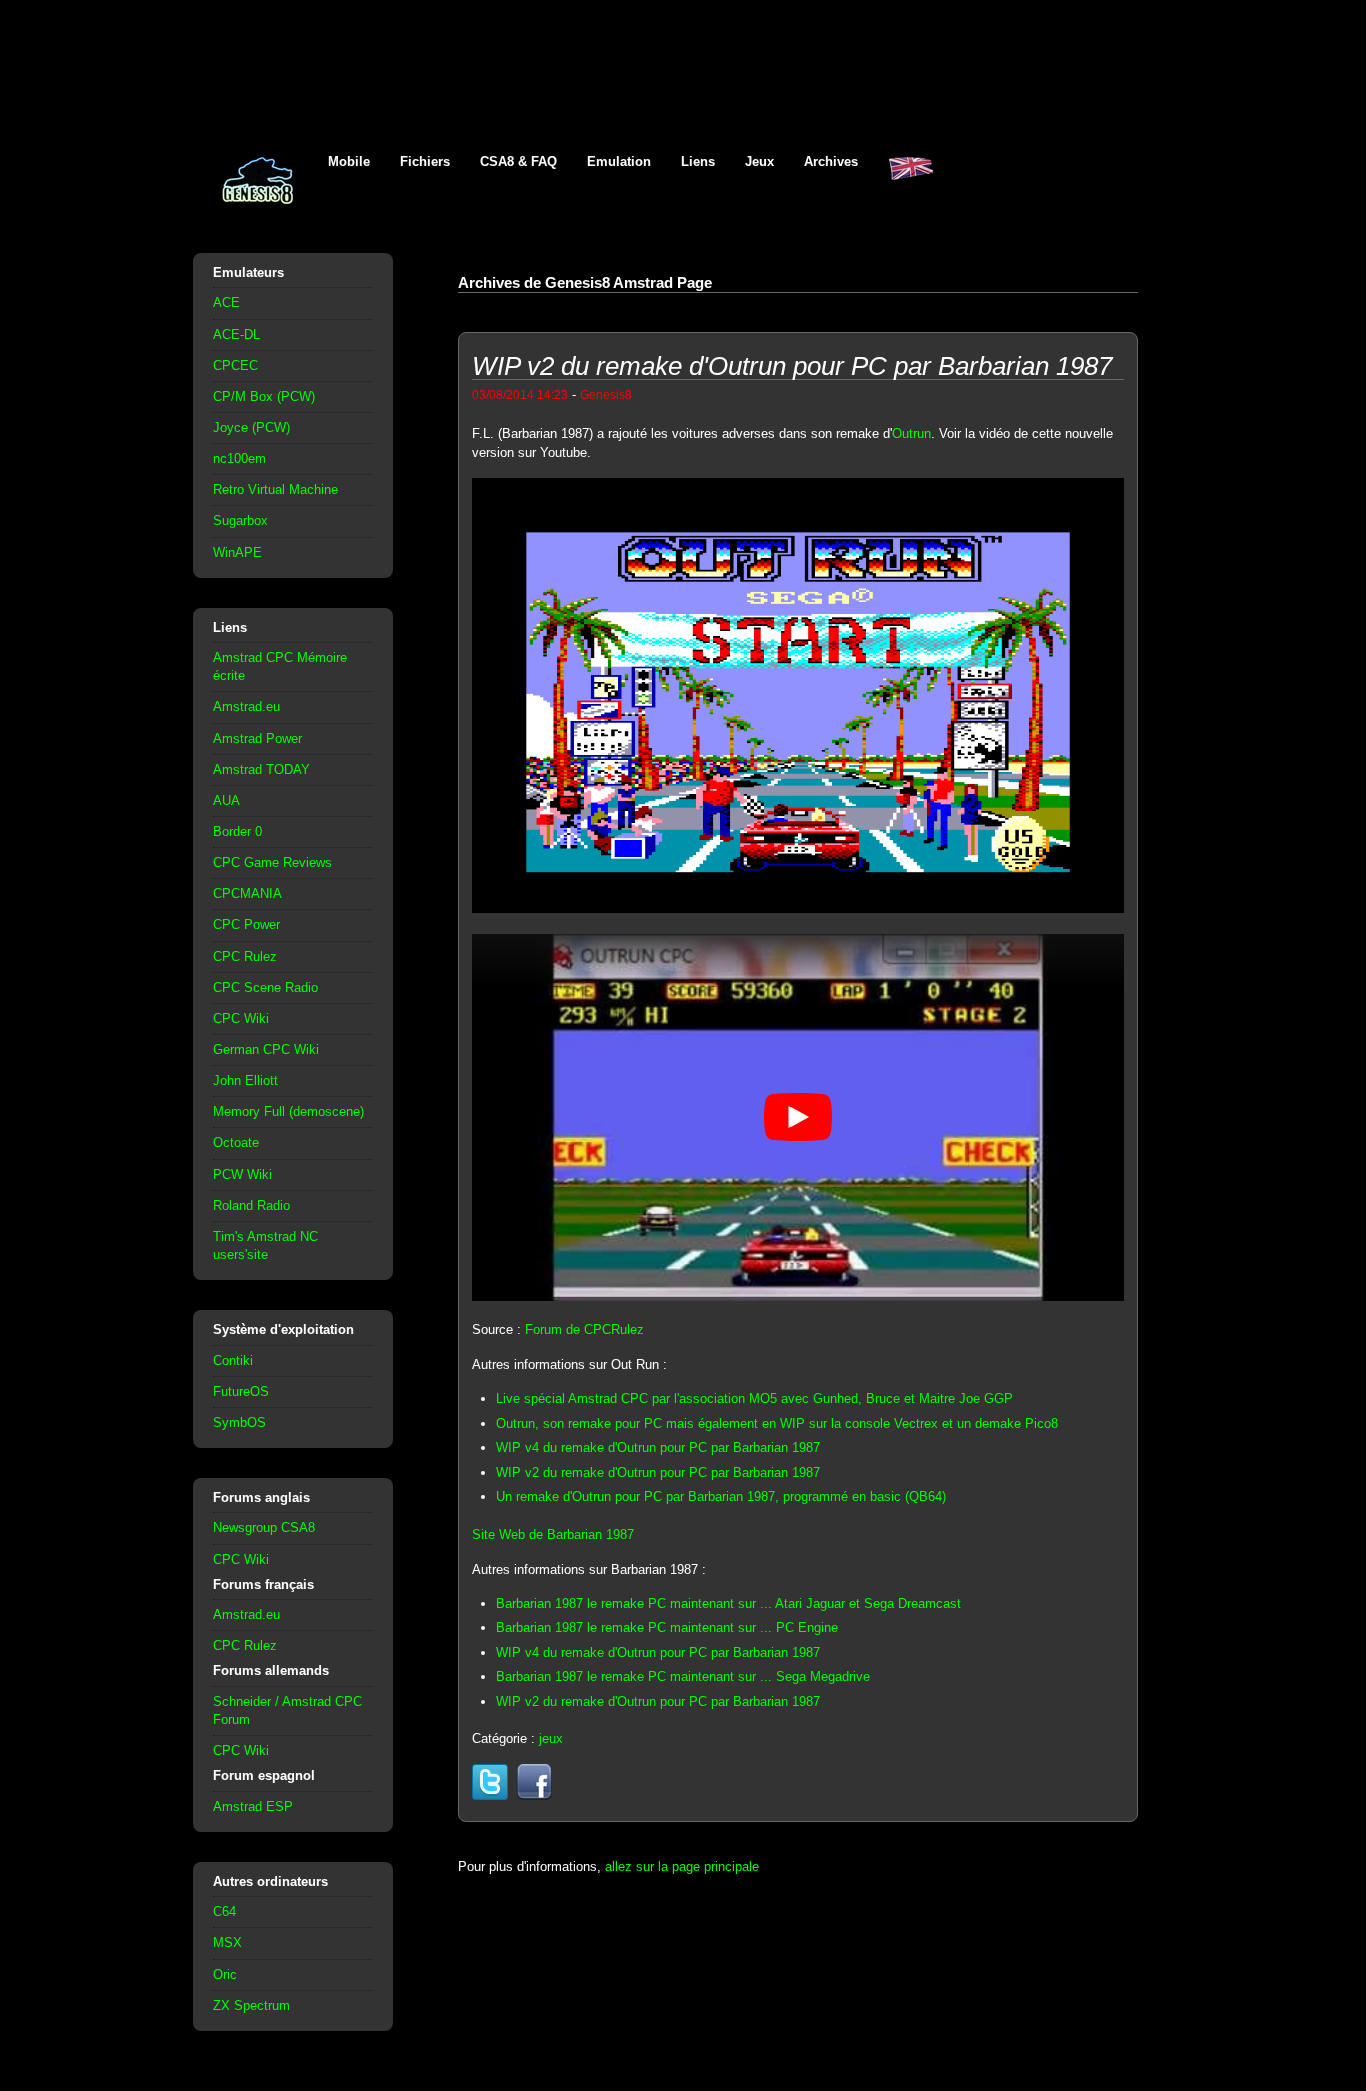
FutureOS (241, 1391)
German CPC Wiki (266, 1049)
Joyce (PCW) (251, 427)
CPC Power (246, 924)
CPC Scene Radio (265, 987)
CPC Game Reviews (272, 862)
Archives (831, 161)
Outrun (911, 433)
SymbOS (239, 1422)
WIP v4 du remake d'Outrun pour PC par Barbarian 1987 (658, 1447)
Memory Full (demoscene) (288, 1111)
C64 (224, 1911)
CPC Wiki (241, 1018)
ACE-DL (236, 334)
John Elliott (245, 1080)
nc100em (239, 458)
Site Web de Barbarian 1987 (553, 1534)
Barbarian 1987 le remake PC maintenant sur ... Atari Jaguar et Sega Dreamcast (728, 1603)
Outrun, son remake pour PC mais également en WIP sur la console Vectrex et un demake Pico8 (777, 1423)
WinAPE (237, 552)
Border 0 (237, 831)
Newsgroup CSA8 (264, 1527)
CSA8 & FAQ (518, 161)
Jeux (759, 161)
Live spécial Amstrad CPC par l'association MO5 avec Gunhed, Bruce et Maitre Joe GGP (754, 1398)
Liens (698, 161)
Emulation (619, 161)
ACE (226, 302)
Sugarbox (240, 520)
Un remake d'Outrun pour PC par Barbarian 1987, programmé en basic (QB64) (721, 1496)
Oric (225, 1974)
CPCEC (235, 365)
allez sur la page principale (682, 1866)
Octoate (236, 1142)
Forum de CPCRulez (584, 1329)
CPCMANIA (247, 893)
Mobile (349, 161)
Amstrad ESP (253, 1806)
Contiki (233, 1360)
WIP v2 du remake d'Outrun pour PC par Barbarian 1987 (658, 1472)
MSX (227, 1942)
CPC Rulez (245, 956)
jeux (551, 1738)
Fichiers (425, 161)
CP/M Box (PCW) (264, 396)
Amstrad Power (257, 738)
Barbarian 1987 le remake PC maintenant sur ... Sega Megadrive (683, 1676)
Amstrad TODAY (261, 769)
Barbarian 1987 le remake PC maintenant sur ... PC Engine (667, 1627)
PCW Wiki (242, 1174)
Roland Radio (251, 1205)
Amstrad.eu (246, 706)
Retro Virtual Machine (275, 489)
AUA (226, 800)
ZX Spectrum (251, 2005)
